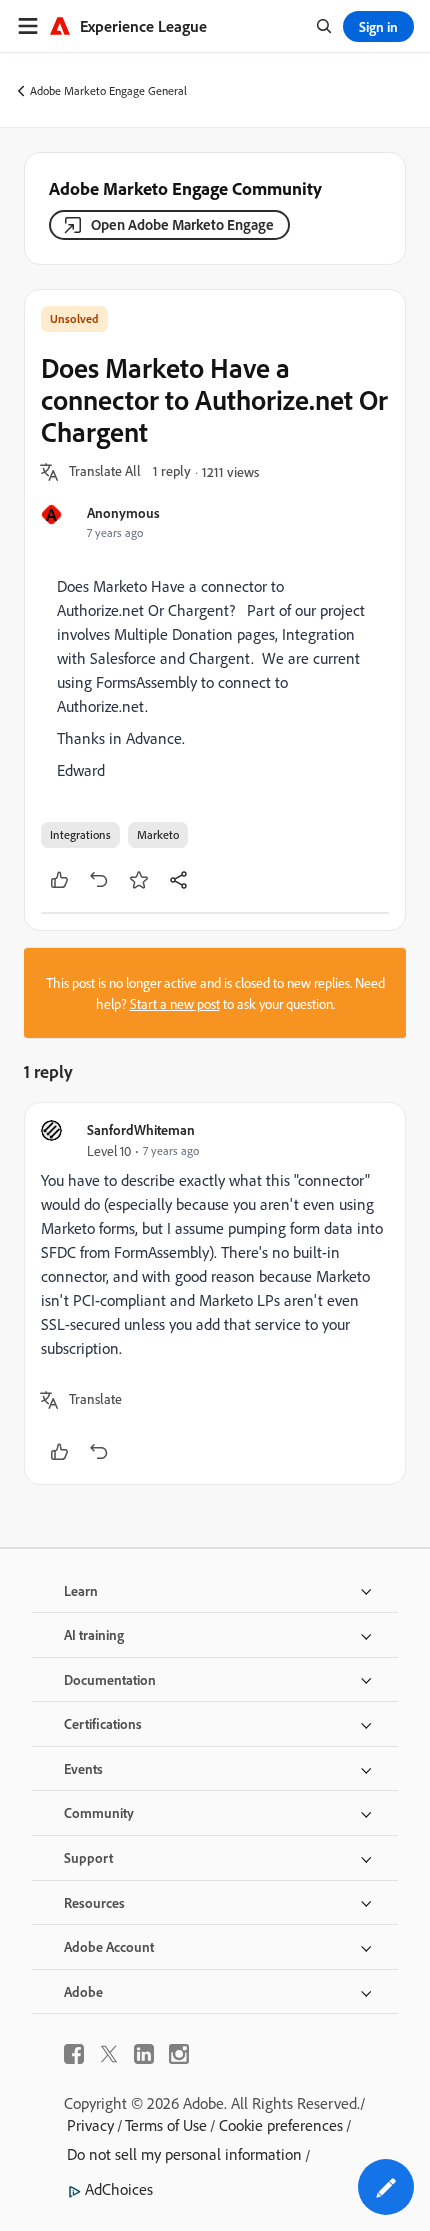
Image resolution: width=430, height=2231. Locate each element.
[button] (105, 472)
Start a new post (175, 1003)
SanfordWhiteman (141, 1129)
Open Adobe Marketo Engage (182, 224)
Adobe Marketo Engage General (108, 90)
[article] (215, 1293)
